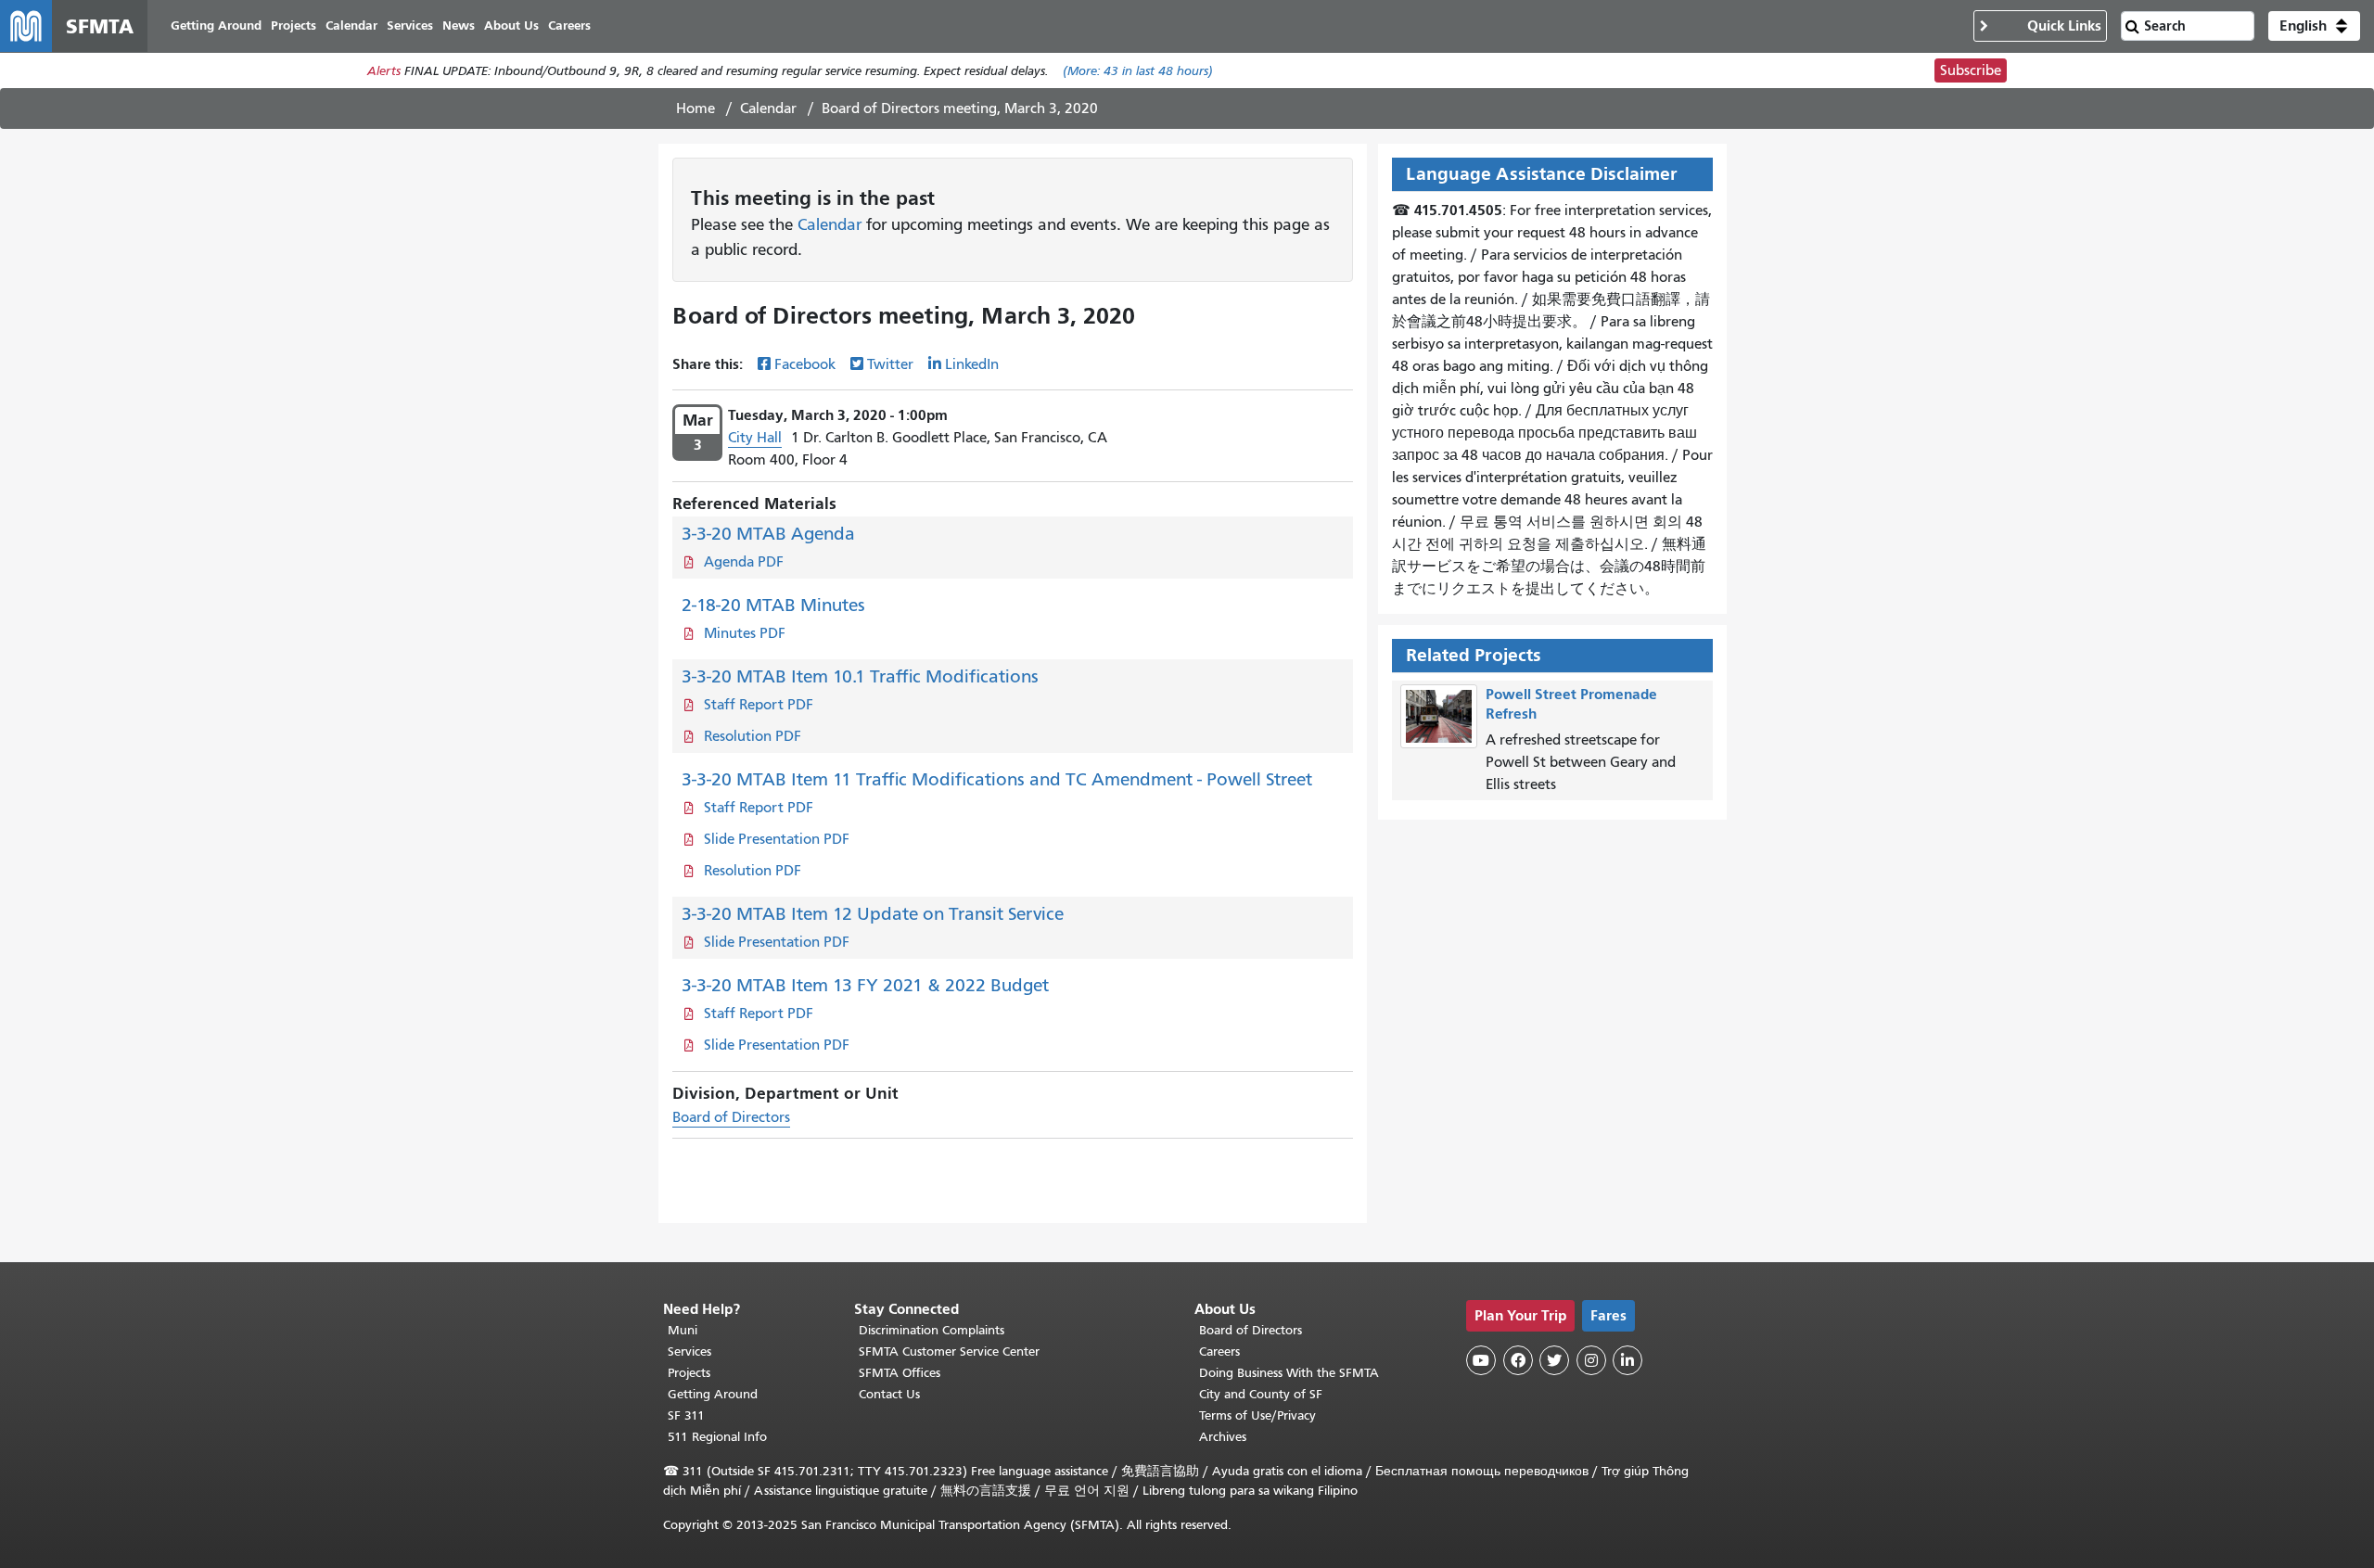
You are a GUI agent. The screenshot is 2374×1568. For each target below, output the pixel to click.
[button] (2314, 26)
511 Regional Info (717, 1437)
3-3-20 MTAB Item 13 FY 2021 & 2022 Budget (865, 985)
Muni (683, 1330)
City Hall (755, 438)
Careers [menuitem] (569, 25)
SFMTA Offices (900, 1373)
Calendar (768, 108)
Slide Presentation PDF (777, 839)
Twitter (890, 364)
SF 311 (686, 1415)
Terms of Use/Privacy (1257, 1415)
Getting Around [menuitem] (216, 25)
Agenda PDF (744, 562)
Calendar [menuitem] (351, 25)
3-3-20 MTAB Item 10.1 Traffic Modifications (860, 676)
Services (689, 1351)
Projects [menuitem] (294, 25)
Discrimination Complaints (932, 1330)
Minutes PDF (745, 633)
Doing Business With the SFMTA (1289, 1373)
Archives (1223, 1437)
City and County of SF (1261, 1394)
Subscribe (1971, 70)
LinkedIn (972, 364)
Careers (1219, 1351)
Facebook (805, 364)
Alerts (384, 71)
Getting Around (713, 1394)
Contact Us (889, 1394)
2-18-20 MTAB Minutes (773, 605)
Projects (689, 1373)
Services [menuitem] (410, 25)
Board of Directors (731, 1117)
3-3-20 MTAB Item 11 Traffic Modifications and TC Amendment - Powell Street (997, 779)
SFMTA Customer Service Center (949, 1351)
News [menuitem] (459, 25)
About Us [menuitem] (511, 25)
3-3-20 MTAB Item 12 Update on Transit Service (873, 914)
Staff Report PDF (759, 705)
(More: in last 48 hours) (1138, 71)
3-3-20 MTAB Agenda (768, 534)
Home (696, 108)
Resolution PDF (753, 736)
